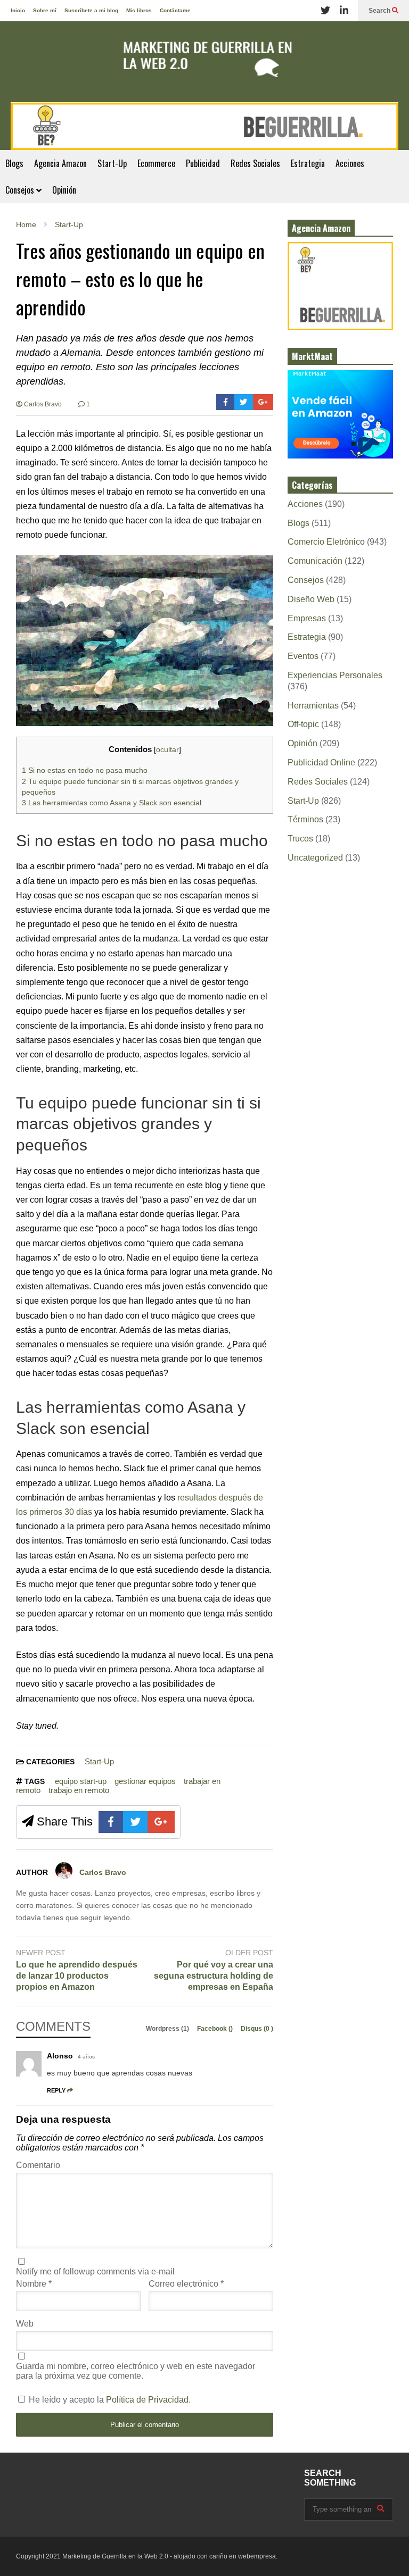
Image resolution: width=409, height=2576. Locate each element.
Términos (305, 819)
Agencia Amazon (60, 163)
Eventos (303, 656)
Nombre (34, 2284)
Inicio (18, 10)
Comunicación (315, 561)
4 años (86, 2057)
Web (25, 2324)
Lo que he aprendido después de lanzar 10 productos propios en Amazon (77, 1976)
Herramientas (313, 706)
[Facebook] (226, 402)
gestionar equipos (145, 1781)
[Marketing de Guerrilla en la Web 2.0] (204, 62)
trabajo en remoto (79, 1790)
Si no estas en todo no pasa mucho (85, 770)
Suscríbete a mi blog (91, 10)
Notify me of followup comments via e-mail (95, 2271)
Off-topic (303, 724)
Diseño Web (311, 599)
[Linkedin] (344, 11)
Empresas (307, 618)
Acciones (350, 163)
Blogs (14, 163)
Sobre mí (45, 10)
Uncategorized (315, 858)
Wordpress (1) (168, 2029)
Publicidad (203, 163)
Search (380, 11)
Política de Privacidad (147, 2400)
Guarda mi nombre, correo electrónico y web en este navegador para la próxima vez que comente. (136, 2371)
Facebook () (216, 2029)
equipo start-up (81, 1781)
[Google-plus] (263, 402)
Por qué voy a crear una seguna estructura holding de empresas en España (214, 1976)
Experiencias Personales (335, 675)
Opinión (64, 190)
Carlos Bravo (42, 404)
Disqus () (257, 2029)
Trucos (300, 839)
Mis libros (139, 10)
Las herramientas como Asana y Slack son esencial (112, 803)
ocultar (167, 750)
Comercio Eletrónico (326, 542)
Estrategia (308, 163)
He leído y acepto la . (109, 2400)
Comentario (38, 2165)
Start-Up (112, 163)
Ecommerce (156, 163)
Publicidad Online (321, 762)
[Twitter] (325, 11)
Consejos (21, 190)
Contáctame (175, 10)
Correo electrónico (186, 2284)
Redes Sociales (255, 163)
